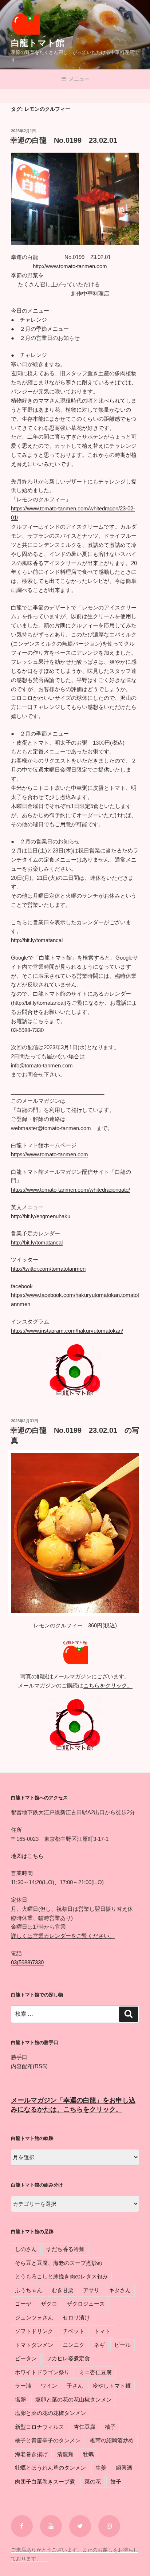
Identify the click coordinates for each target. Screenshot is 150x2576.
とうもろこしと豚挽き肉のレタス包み (61, 2276)
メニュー (79, 79)
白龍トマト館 (38, 43)
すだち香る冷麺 (65, 2249)
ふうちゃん (29, 2290)
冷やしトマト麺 (112, 2386)
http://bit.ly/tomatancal (37, 940)
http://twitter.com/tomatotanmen (48, 1269)
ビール (123, 2345)
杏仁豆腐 (84, 2427)
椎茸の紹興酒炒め (112, 2440)
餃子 (116, 2481)
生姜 (101, 2468)
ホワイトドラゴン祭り (42, 2372)
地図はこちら (27, 1856)
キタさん (120, 2290)
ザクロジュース (86, 2304)
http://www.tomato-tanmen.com (70, 266)
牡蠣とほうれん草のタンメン (50, 2468)
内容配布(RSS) (29, 2066)
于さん (75, 2386)
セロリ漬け (76, 2318)
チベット (74, 2331)
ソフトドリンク (34, 2331)
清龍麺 (65, 2454)
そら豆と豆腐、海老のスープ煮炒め (59, 2263)
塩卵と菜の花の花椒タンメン (50, 2413)
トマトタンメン (34, 2345)
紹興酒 (124, 2468)
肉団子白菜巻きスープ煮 (45, 2481)
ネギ (99, 2345)
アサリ (91, 2290)
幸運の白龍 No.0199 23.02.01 (64, 140)
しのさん (26, 2249)
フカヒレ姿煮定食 (68, 2358)
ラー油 (23, 2386)
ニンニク (74, 2345)
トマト (102, 2331)
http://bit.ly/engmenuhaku (41, 1216)
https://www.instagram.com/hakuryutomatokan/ (67, 1331)
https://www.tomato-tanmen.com (50, 1154)
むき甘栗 (63, 2290)
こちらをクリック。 (108, 1685)
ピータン (26, 2358)
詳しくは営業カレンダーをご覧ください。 (63, 1936)
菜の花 (93, 2481)
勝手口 (19, 2057)
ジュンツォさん (34, 2318)
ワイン (49, 2386)
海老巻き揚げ (31, 2454)
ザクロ (49, 2304)
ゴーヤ (23, 2304)
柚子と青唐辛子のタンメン (48, 2440)
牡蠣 (88, 2454)
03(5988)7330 (27, 1962)
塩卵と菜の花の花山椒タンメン (74, 2399)
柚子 (110, 2427)
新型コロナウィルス (40, 2427)
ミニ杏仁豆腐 (95, 2372)
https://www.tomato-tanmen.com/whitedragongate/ (70, 1190)
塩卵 (20, 2399)
